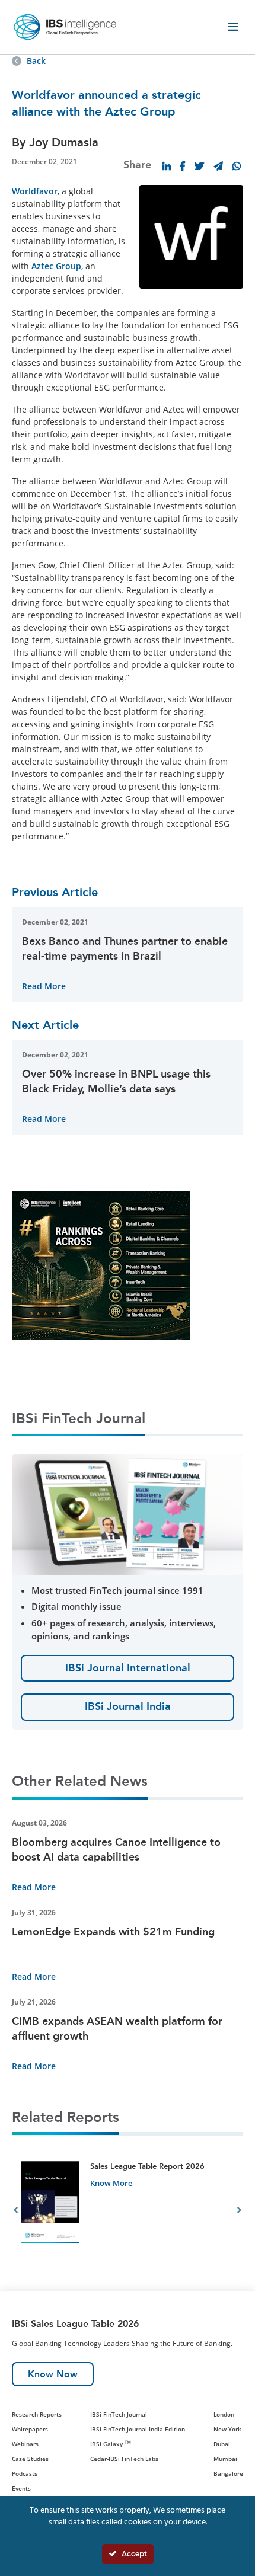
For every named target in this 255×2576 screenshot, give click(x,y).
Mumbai (225, 2459)
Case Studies (30, 2459)
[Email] (218, 166)
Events (21, 2488)
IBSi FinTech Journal (119, 2414)
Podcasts (25, 2473)
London (224, 2414)
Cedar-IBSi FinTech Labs (124, 2459)
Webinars (25, 2444)
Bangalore (228, 2473)
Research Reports (37, 2414)
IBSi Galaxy (111, 2444)
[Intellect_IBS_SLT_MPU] (101, 1264)
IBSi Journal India (128, 1706)
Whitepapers (30, 2429)
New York (227, 2429)
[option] (128, 2212)
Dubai (222, 2444)
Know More (111, 2183)
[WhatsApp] (237, 166)
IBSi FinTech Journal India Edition (138, 2429)
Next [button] (239, 2212)
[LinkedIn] (167, 166)
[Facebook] (183, 166)
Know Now (53, 2374)
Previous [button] (16, 2212)
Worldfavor (35, 191)
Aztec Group (56, 266)
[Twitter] (199, 166)
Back (36, 61)
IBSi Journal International (128, 1668)
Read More (44, 986)
